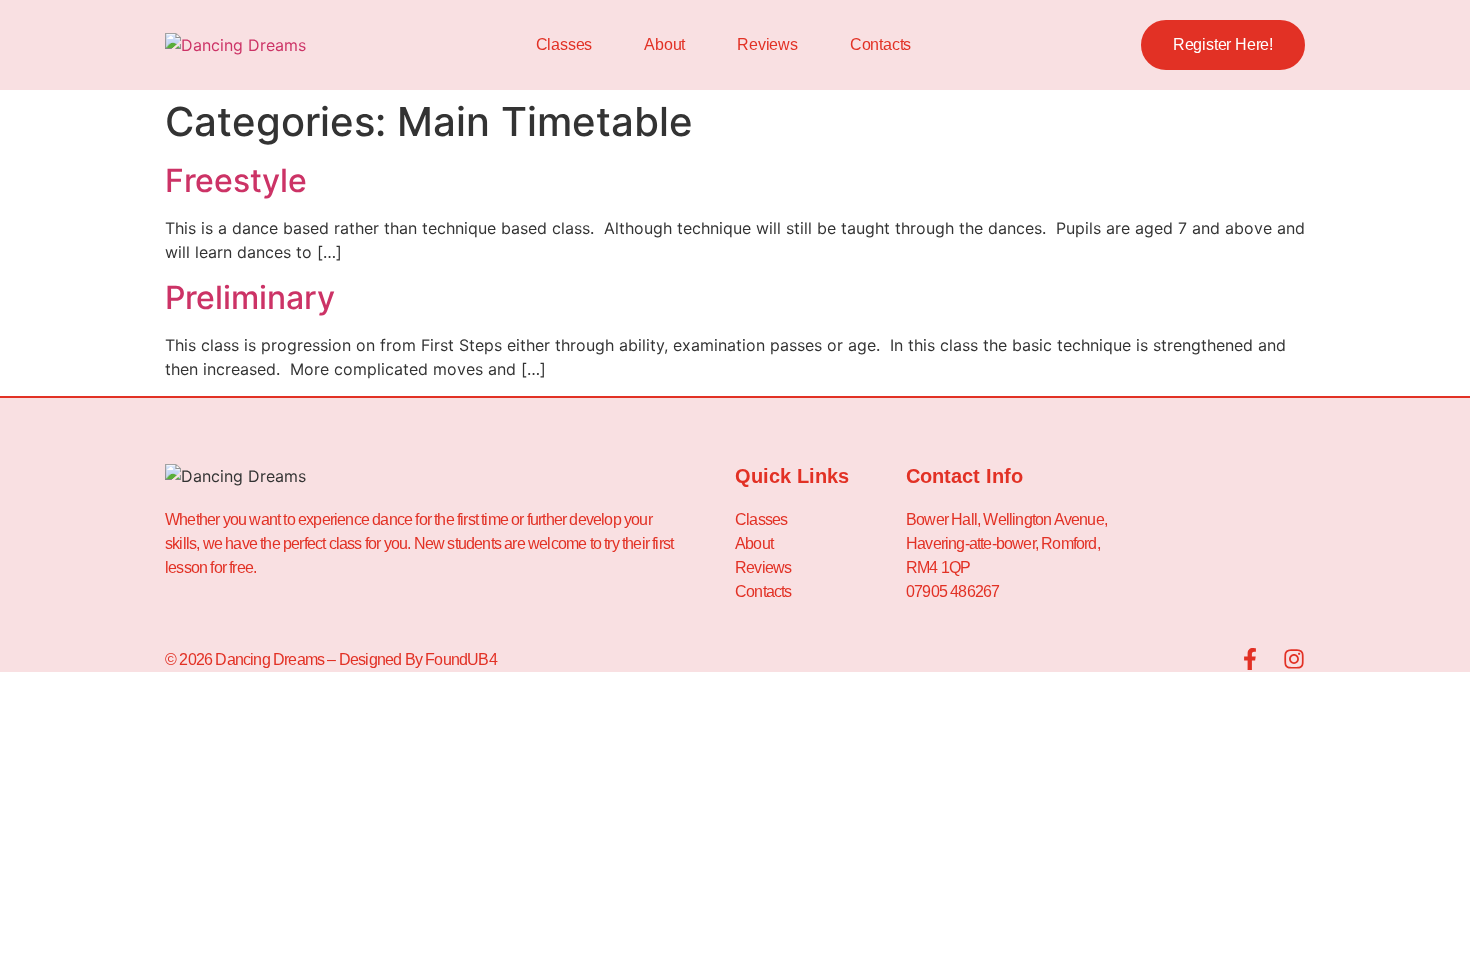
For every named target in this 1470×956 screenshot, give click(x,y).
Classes (564, 44)
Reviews (767, 44)
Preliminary (250, 297)
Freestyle (236, 180)
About (664, 44)
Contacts (880, 44)
